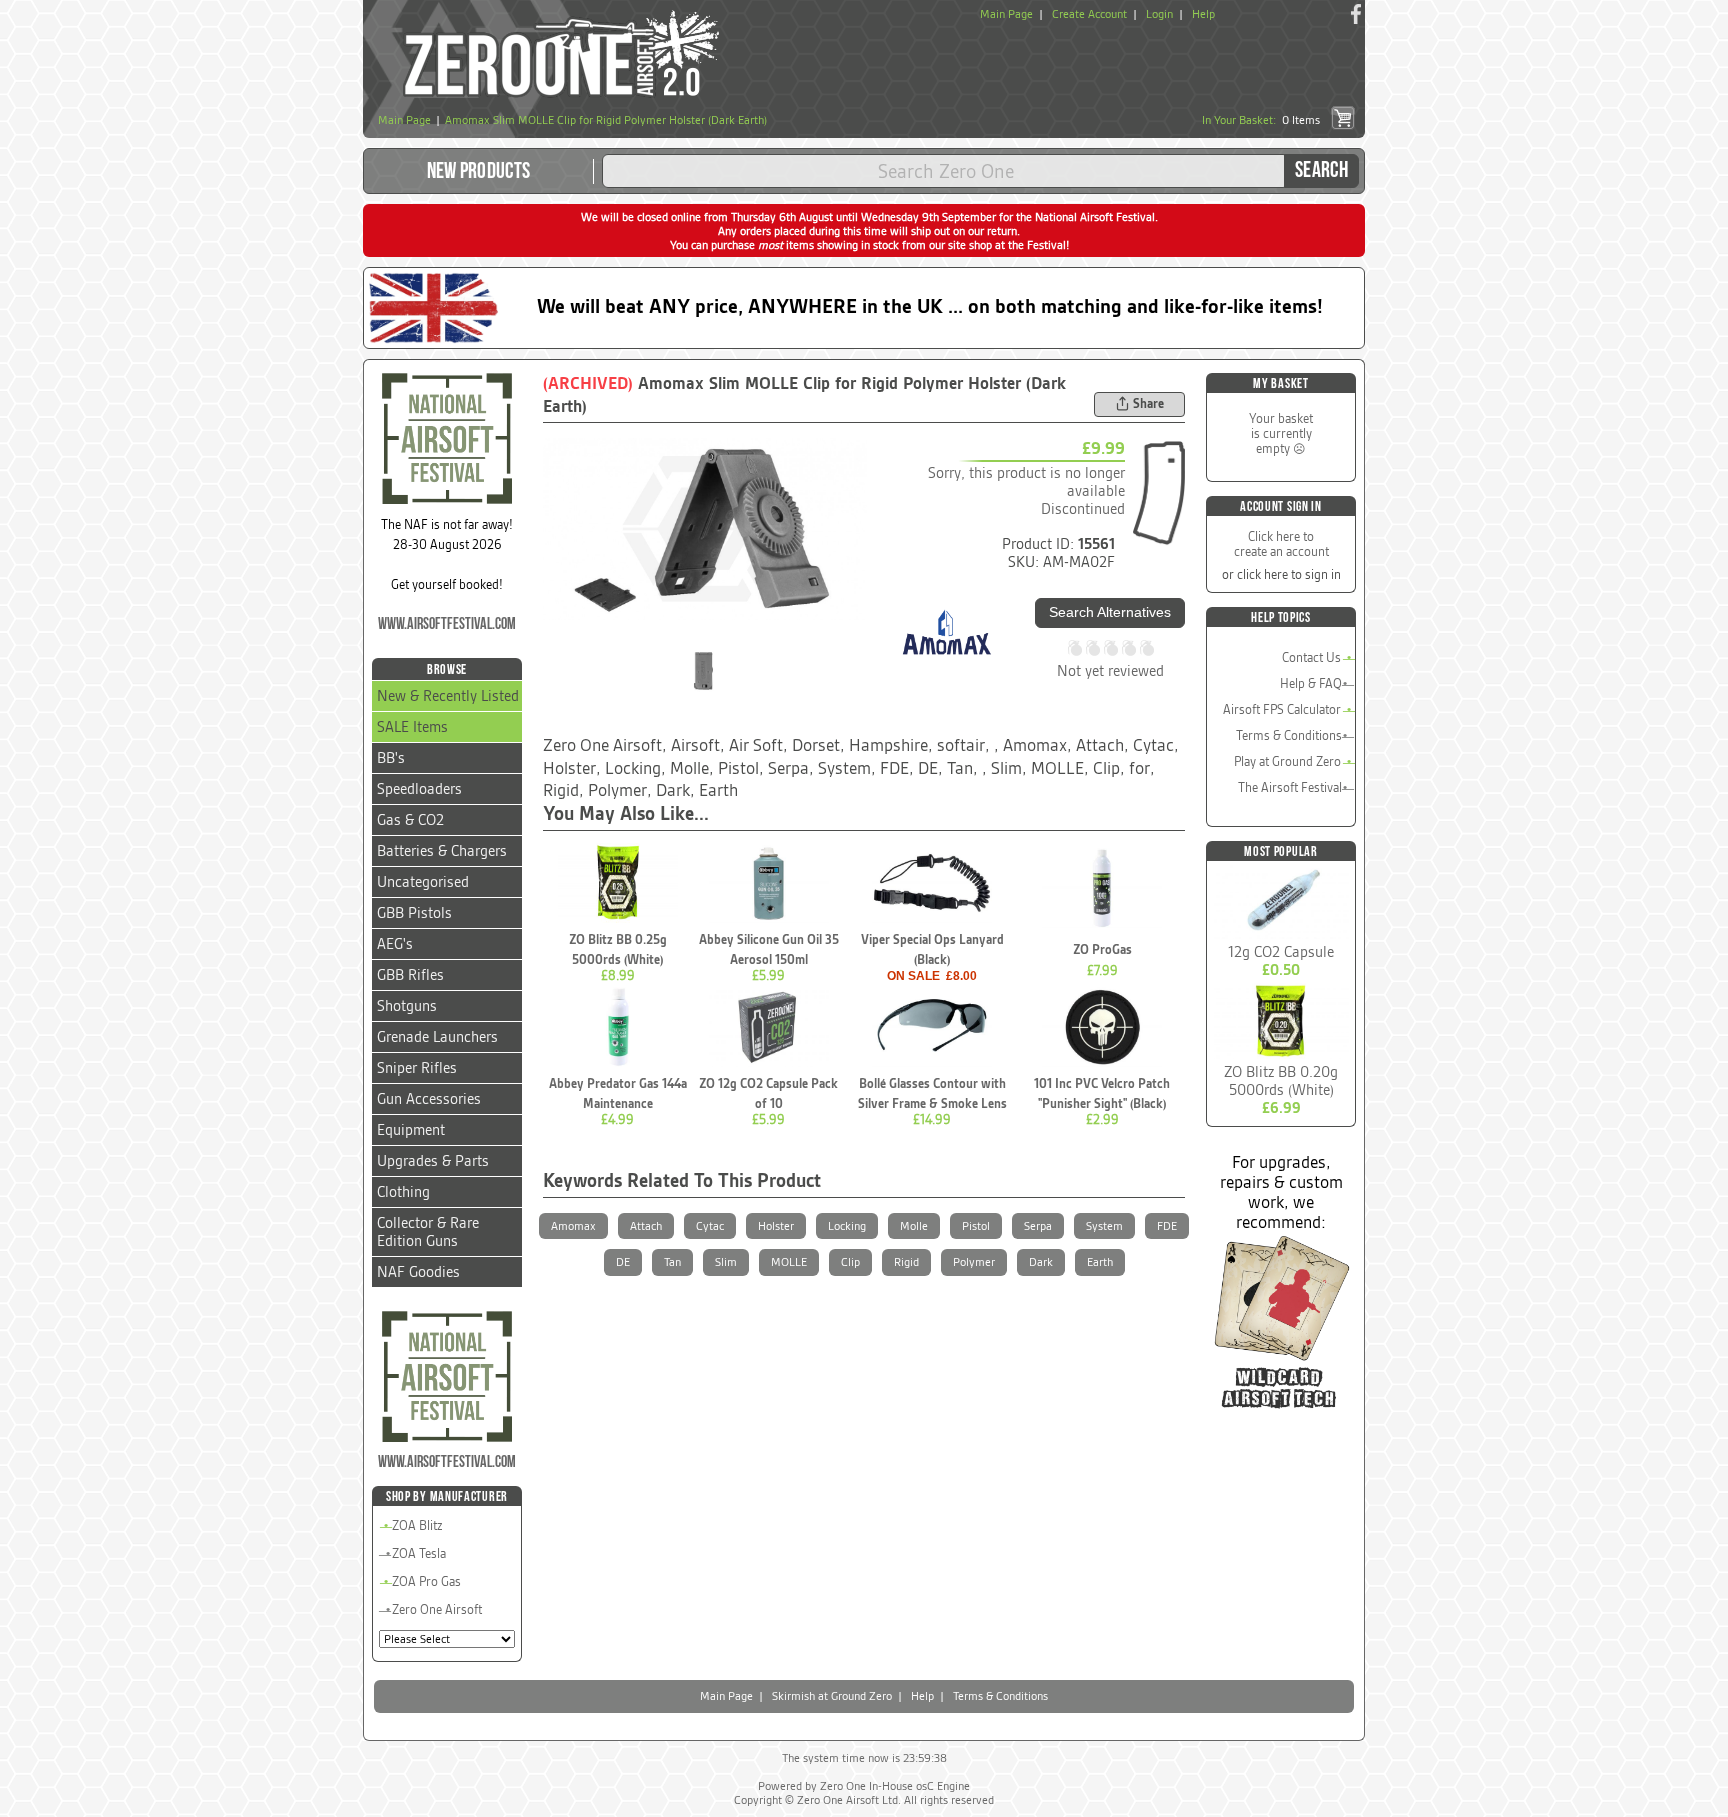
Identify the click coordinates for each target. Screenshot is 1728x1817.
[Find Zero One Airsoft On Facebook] (1356, 14)
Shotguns (407, 1006)
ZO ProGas (1102, 949)
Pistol (976, 1226)
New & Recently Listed (448, 696)
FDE (1167, 1226)
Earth (1100, 1262)
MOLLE (789, 1262)
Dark (1041, 1262)
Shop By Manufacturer (447, 1496)
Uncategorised (423, 882)
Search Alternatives (1110, 612)
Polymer (974, 1262)
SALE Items (412, 727)
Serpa (1038, 1226)
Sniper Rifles (417, 1068)
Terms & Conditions (1289, 735)
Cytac (710, 1226)
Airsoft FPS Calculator (1282, 709)
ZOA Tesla (419, 1553)
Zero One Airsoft (437, 1609)
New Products (479, 171)
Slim (726, 1262)
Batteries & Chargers (442, 851)
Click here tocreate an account (1281, 544)
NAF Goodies (418, 1272)
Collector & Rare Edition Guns (428, 1232)
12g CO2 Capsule (1281, 952)
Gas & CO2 (410, 820)
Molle (914, 1226)
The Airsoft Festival (1290, 787)
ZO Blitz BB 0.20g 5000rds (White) (1281, 1081)
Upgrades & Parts (433, 1161)
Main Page (1006, 14)
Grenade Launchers (437, 1037)
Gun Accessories (429, 1099)
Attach (646, 1226)
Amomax (573, 1226)
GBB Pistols (414, 913)
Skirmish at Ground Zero (832, 1696)
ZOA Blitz (417, 1525)
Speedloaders (419, 789)
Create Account (1089, 14)
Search (1321, 170)
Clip (850, 1262)
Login (1159, 14)
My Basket (1280, 383)
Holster (776, 1226)
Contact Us (1311, 657)
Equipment (411, 1130)
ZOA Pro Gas (426, 1581)
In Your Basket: (1261, 120)
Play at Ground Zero (1287, 761)
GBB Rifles (410, 975)
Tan (672, 1262)
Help (1203, 14)
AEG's (395, 944)
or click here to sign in (1281, 574)
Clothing (403, 1192)
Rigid (906, 1262)
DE (623, 1262)
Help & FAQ (1311, 683)
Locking (847, 1226)
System (1104, 1226)
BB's (391, 758)
